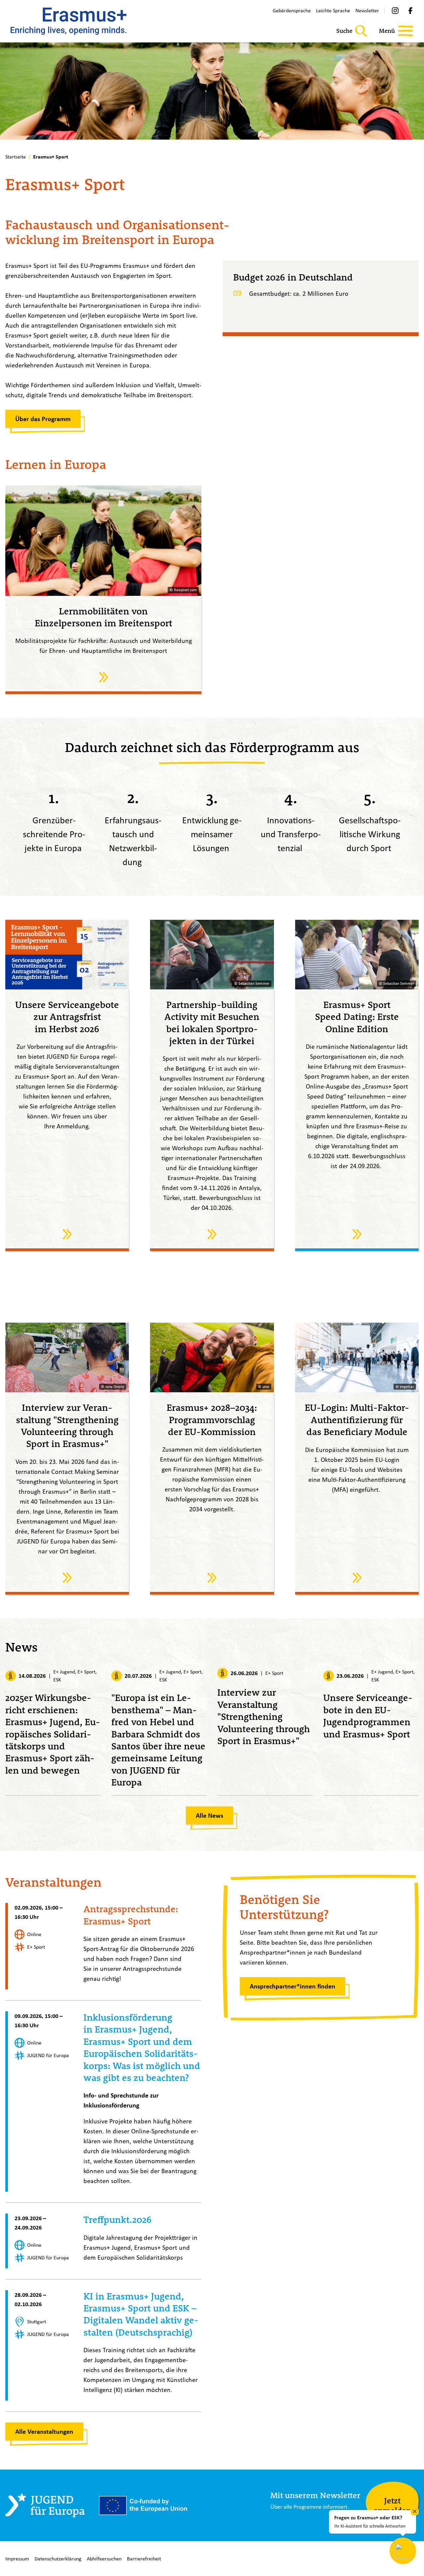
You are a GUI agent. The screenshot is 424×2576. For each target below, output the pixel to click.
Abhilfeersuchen (104, 2559)
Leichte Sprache (333, 10)
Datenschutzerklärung (58, 2559)
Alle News (210, 1815)
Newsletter (367, 10)
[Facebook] (410, 11)
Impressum (17, 2559)
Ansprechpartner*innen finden (292, 1986)
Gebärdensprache (292, 10)
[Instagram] (395, 11)
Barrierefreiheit (144, 2559)
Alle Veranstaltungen (44, 2431)
